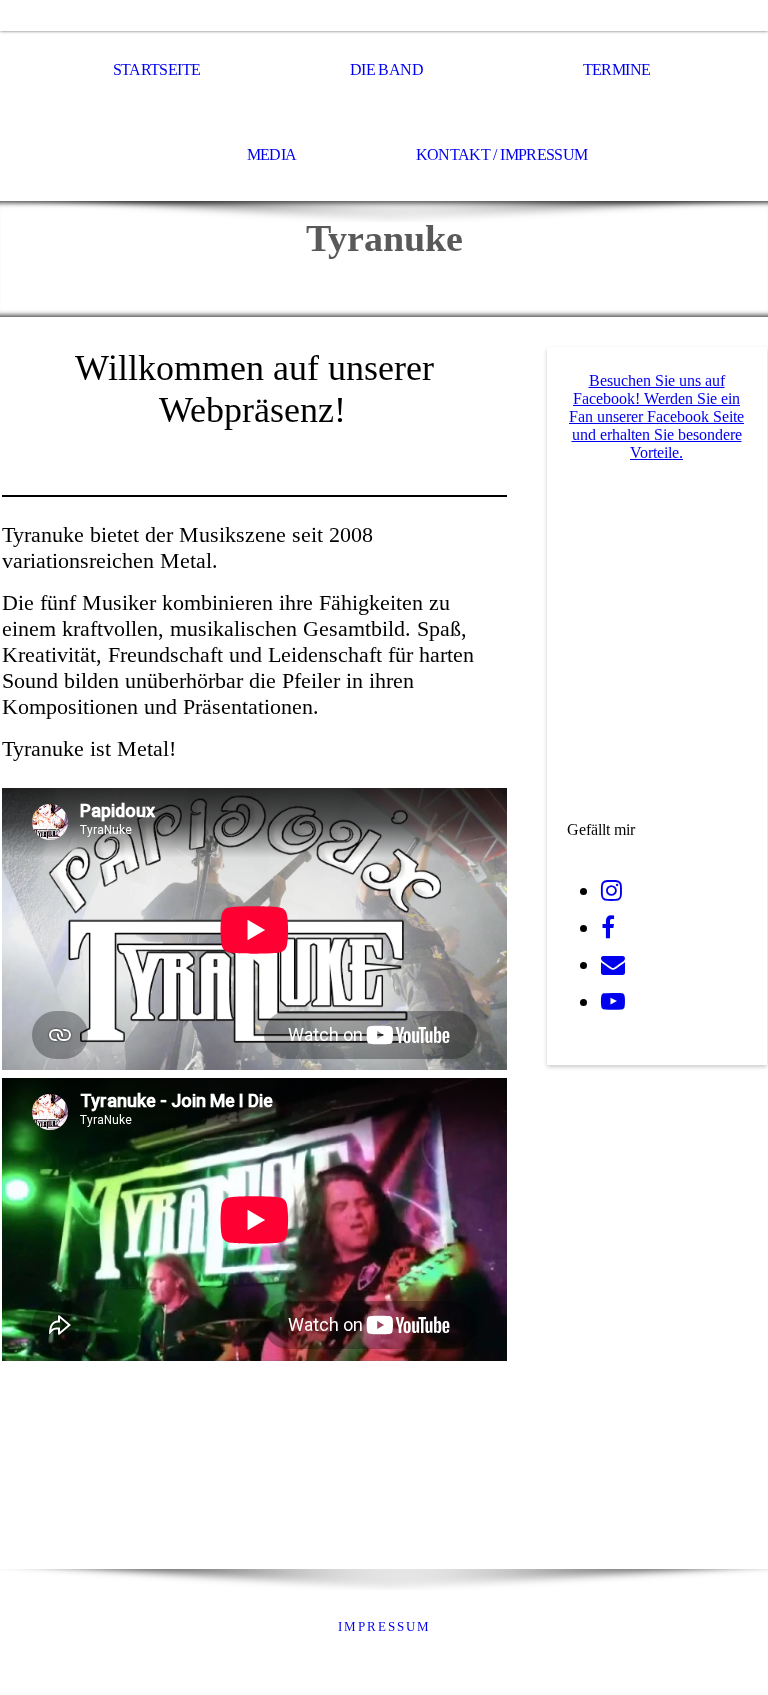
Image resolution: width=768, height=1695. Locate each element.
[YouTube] (613, 1002)
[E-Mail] (613, 965)
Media (272, 154)
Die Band (386, 69)
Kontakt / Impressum (502, 154)
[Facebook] (608, 928)
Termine (617, 69)
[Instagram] (611, 891)
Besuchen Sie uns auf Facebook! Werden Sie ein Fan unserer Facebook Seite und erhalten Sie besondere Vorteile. (656, 416)
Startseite (157, 69)
